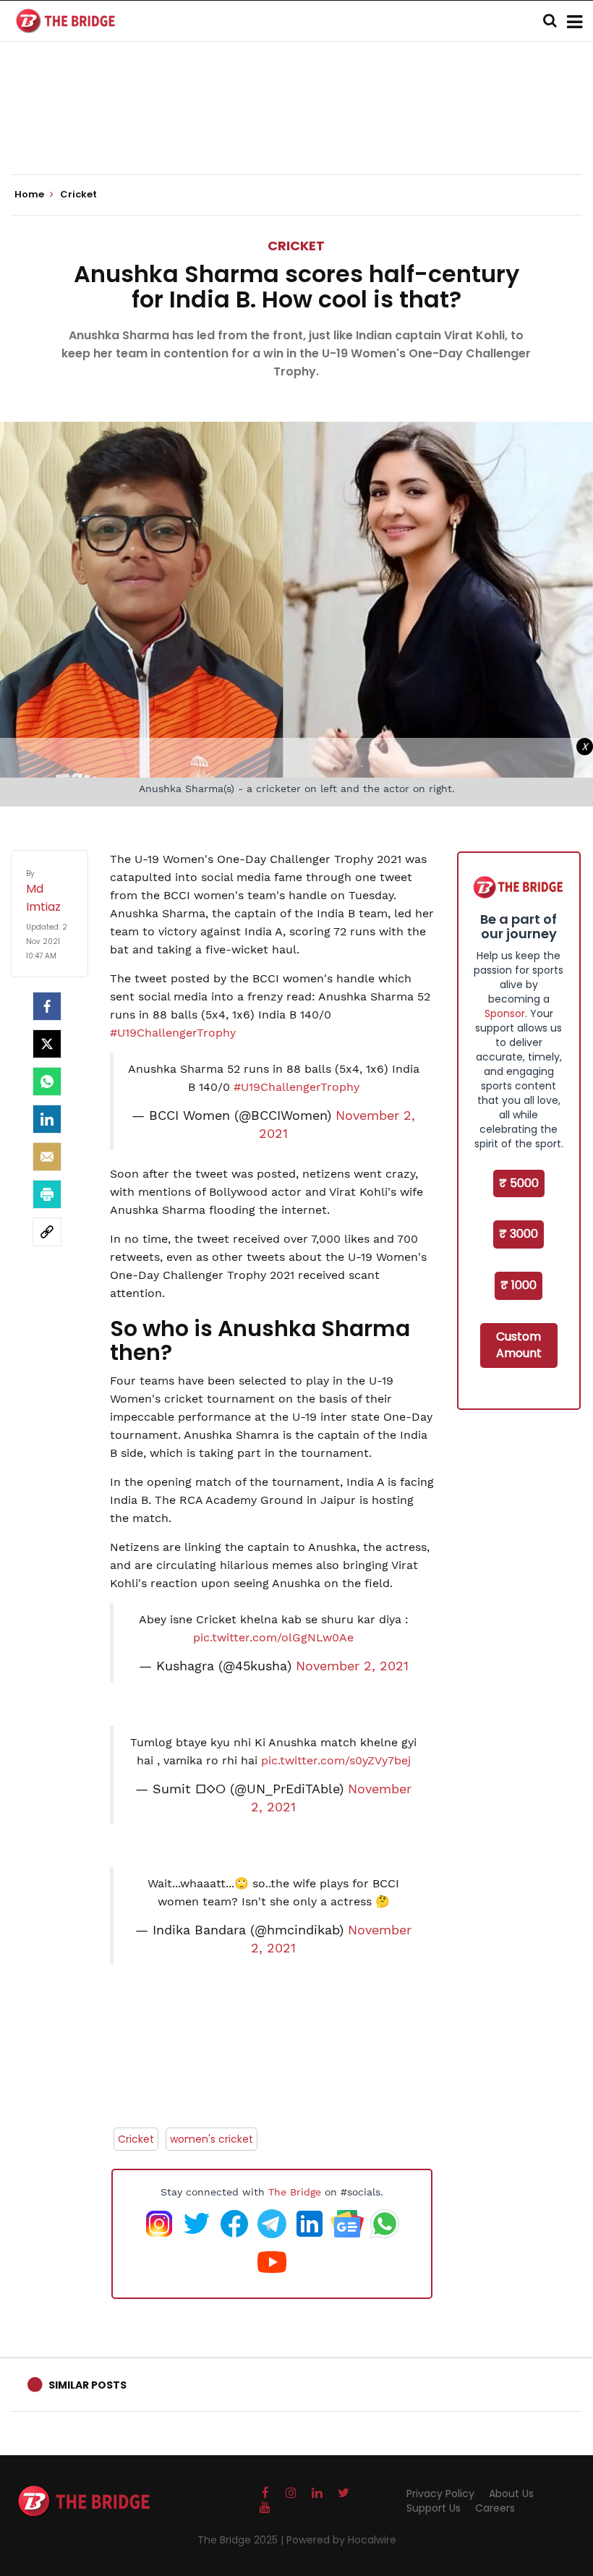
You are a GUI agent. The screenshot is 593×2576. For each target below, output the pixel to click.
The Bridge (295, 2192)
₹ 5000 (519, 1183)
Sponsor (505, 1013)
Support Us (434, 2508)
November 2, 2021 (352, 1666)
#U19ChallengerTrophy (173, 1033)
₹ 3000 (519, 1234)
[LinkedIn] (47, 1119)
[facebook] (47, 1006)
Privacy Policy (440, 2494)
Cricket (296, 246)
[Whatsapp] (47, 1081)
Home (30, 195)
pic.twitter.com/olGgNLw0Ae (273, 1637)
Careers (495, 2508)
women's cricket (212, 2139)
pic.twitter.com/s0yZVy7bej (336, 1760)
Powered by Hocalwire (341, 2540)
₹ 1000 (519, 1285)
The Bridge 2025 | (242, 2540)
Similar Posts (88, 2385)
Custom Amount (519, 1345)
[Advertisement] (296, 130)
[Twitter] (47, 1044)
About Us (511, 2494)
